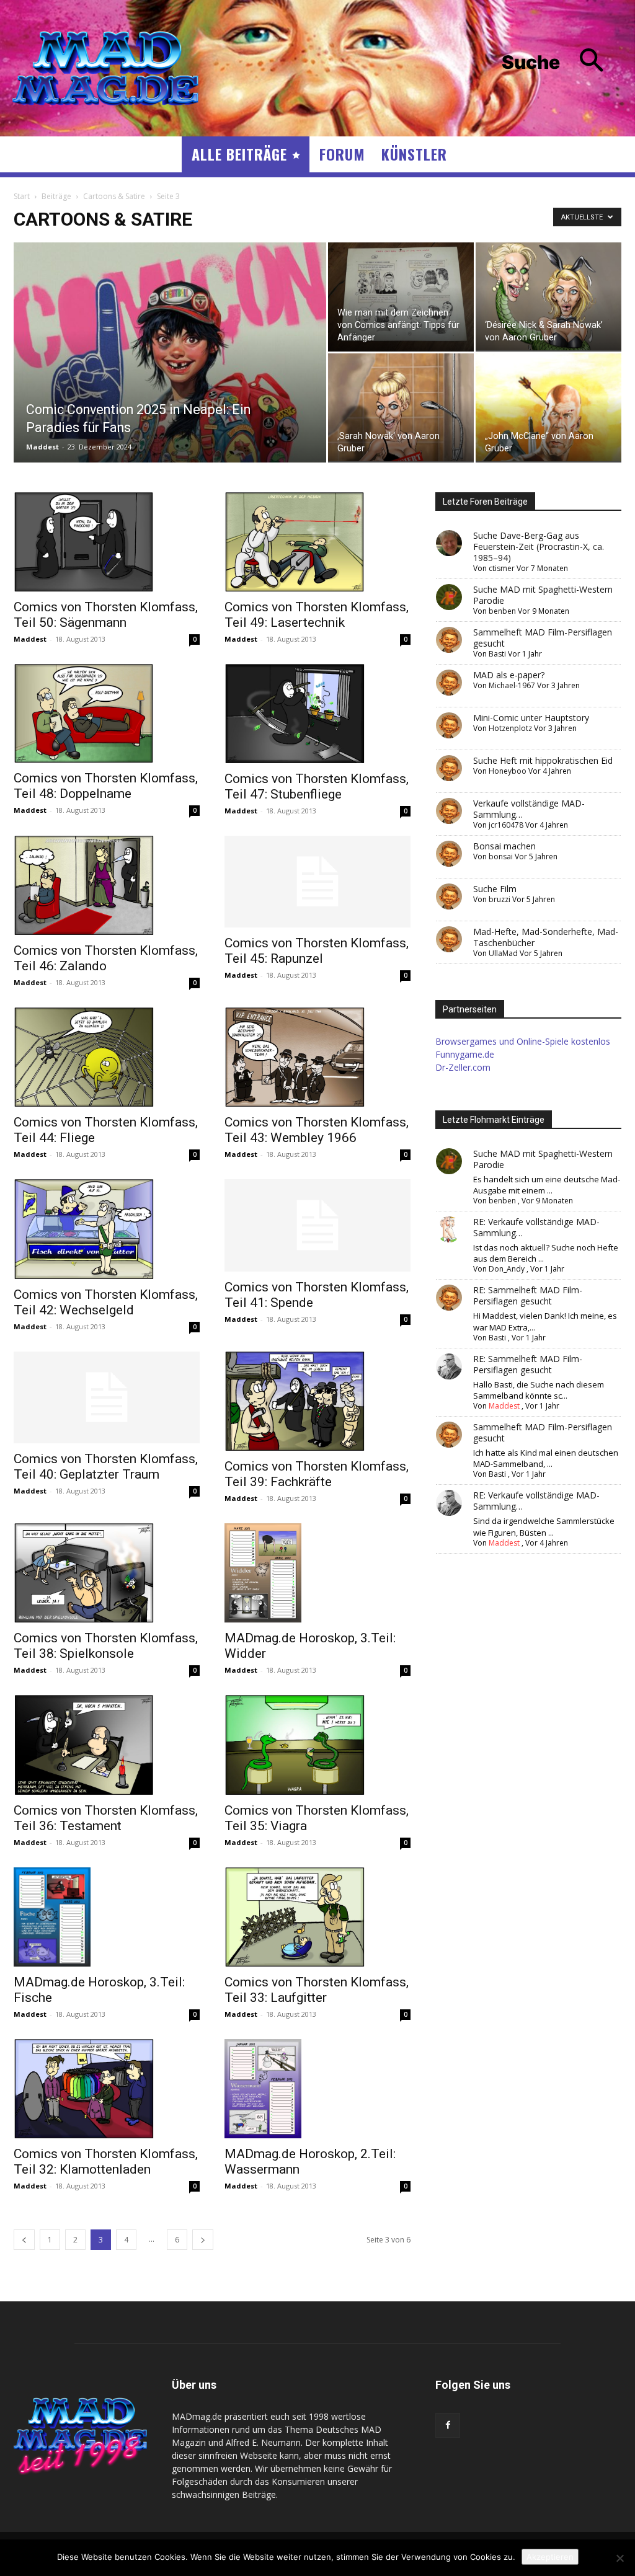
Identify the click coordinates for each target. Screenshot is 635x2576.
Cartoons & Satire (114, 196)
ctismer (502, 568)
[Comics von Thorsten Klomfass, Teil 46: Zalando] (107, 885)
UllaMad (503, 953)
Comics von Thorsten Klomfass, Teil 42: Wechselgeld (106, 1302)
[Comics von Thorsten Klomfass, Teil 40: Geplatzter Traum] (107, 1397)
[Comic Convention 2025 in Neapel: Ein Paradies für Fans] (170, 378)
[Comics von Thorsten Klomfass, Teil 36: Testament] (107, 1745)
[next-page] (203, 2240)
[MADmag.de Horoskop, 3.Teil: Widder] (317, 1573)
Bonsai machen (504, 846)
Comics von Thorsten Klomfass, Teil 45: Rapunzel (317, 951)
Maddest (42, 447)
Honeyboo (508, 771)
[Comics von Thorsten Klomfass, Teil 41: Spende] (317, 1225)
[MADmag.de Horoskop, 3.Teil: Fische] (107, 1917)
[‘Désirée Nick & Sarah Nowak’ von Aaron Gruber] (548, 296)
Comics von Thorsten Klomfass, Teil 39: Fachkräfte (317, 1474)
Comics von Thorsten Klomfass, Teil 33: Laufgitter (317, 1990)
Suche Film (495, 889)
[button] (562, 62)
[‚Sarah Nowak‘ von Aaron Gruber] (401, 407)
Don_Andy (507, 1269)
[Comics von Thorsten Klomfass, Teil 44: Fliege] (107, 1057)
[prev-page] (24, 2240)
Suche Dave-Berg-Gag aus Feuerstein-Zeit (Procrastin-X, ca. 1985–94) (539, 547)
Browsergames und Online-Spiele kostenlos (523, 1041)
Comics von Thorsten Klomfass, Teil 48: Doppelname (106, 786)
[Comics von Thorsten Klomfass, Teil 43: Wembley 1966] (317, 1057)
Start (22, 196)
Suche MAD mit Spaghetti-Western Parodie (543, 595)
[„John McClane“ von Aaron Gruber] (548, 407)
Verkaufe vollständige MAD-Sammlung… (529, 809)
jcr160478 (506, 825)
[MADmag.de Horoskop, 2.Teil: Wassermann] (317, 2089)
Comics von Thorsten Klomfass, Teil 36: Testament (106, 1818)
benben (502, 611)
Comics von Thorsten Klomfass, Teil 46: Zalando (106, 958)
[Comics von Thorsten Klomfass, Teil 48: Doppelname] (107, 714)
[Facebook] (448, 2425)
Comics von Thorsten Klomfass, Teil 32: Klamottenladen (106, 2162)
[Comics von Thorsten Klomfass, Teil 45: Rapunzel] (317, 882)
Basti (497, 654)
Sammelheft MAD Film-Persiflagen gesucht (543, 638)
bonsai (501, 856)
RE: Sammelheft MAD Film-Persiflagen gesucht (528, 1295)
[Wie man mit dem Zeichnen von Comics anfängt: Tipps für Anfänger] (401, 297)
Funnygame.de (465, 1054)
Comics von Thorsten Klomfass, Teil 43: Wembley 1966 (317, 1130)
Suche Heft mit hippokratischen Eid (543, 760)
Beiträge (56, 196)
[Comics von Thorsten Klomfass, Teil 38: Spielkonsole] (107, 1573)
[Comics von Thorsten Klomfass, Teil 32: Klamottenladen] (107, 2089)
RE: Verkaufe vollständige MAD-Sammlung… (536, 1227)
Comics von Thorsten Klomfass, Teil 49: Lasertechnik (317, 615)
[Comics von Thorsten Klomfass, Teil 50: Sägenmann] (107, 542)
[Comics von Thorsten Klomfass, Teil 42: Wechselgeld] (107, 1229)
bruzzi (500, 899)
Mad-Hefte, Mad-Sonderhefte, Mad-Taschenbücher (546, 937)
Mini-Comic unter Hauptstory (531, 718)
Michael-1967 (512, 685)
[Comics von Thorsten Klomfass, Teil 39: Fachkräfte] (317, 1401)
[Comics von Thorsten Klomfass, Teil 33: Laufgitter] (317, 1917)
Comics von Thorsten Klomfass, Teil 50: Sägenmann (106, 615)
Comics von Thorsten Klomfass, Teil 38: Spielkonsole (106, 1646)
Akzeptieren (550, 2557)
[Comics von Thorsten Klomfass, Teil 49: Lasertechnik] (317, 542)
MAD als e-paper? (509, 675)
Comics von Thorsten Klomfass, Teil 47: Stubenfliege (317, 786)
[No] (619, 2558)
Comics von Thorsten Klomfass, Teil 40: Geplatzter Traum (106, 1467)
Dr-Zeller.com (463, 1067)
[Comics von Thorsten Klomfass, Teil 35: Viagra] (317, 1745)
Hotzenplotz (510, 728)
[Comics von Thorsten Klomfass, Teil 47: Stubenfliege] (317, 714)
